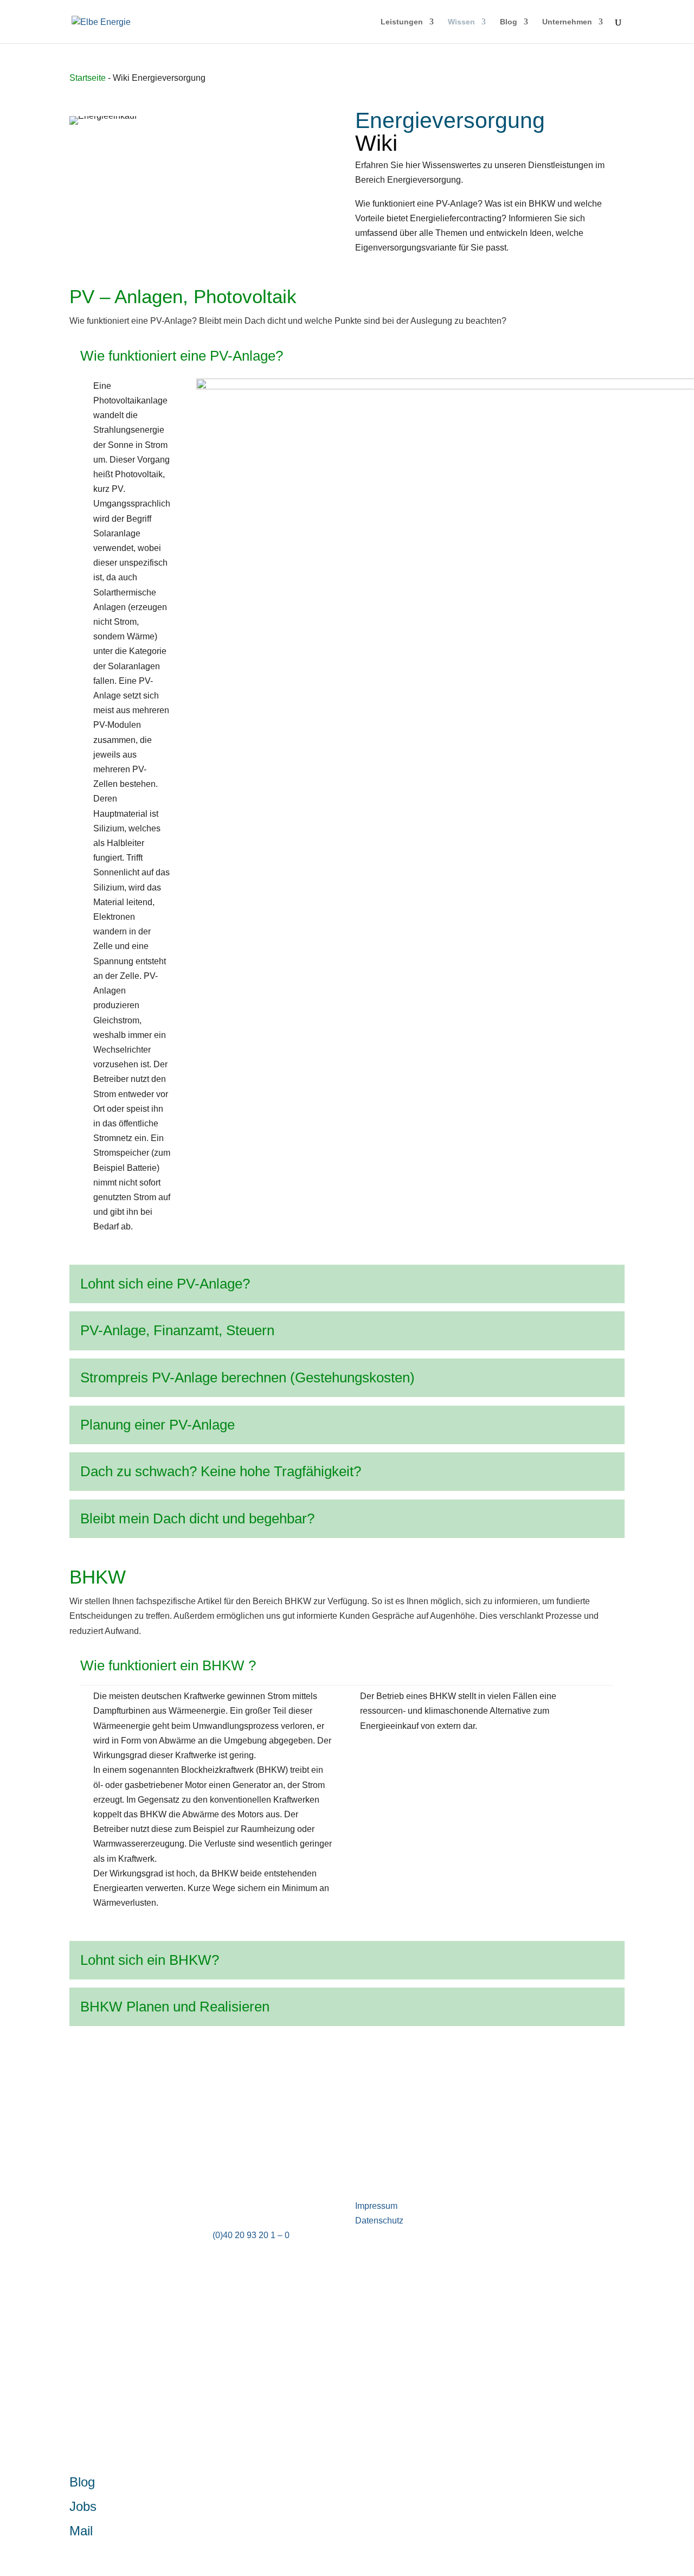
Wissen (461, 22)
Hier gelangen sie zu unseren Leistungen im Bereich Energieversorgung (254, 2105)
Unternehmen (567, 22)
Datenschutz (379, 2221)
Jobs (83, 2506)
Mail (81, 2531)
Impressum (376, 2206)
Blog (509, 22)
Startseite (88, 78)
